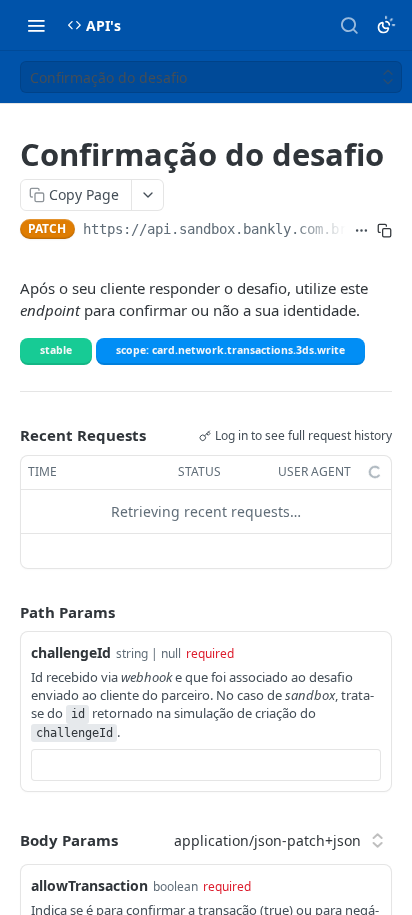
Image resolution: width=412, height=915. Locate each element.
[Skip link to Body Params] (6, 840)
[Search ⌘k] (349, 25)
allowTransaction (89, 885)
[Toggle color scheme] (386, 25)
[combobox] (206, 765)
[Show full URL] (361, 231)
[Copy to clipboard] (384, 231)
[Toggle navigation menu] (36, 25)
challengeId (71, 652)
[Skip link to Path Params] (6, 612)
